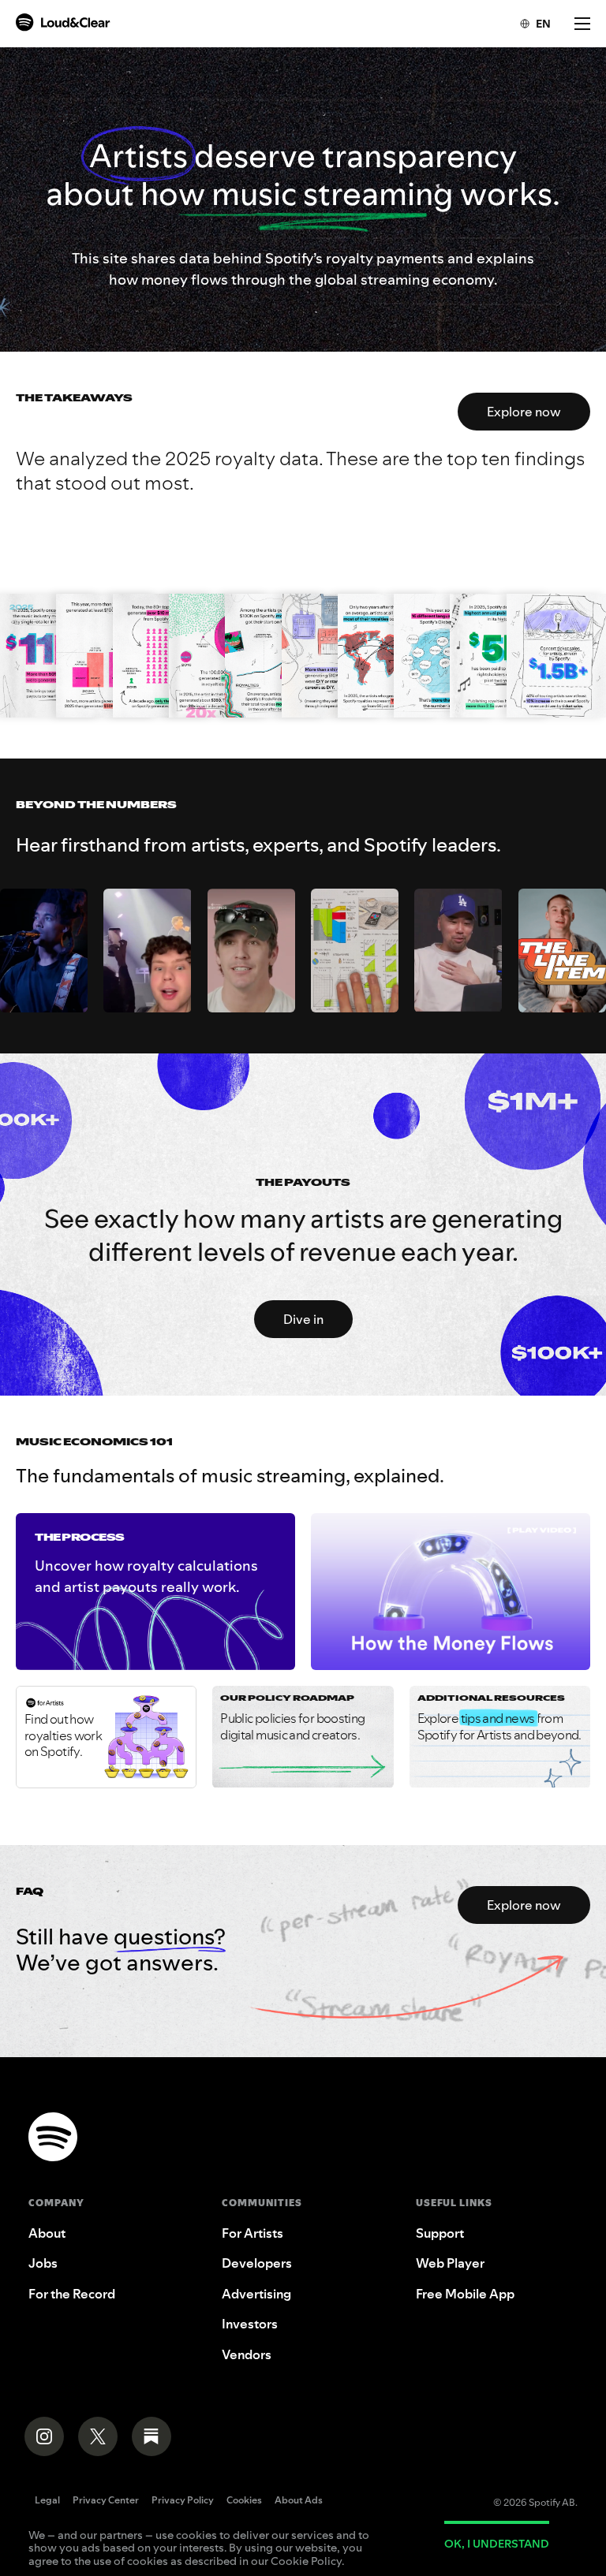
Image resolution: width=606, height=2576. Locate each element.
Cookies (244, 2501)
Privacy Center (106, 2501)
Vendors (247, 2354)
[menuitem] (527, 24)
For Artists (252, 2233)
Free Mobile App (465, 2294)
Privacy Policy (183, 2501)
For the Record (72, 2294)
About (47, 2233)
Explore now (524, 412)
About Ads (299, 2501)
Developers (257, 2263)
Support (440, 2233)
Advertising (256, 2294)
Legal (47, 2501)
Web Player (450, 2263)
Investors (250, 2324)
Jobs (43, 2263)
